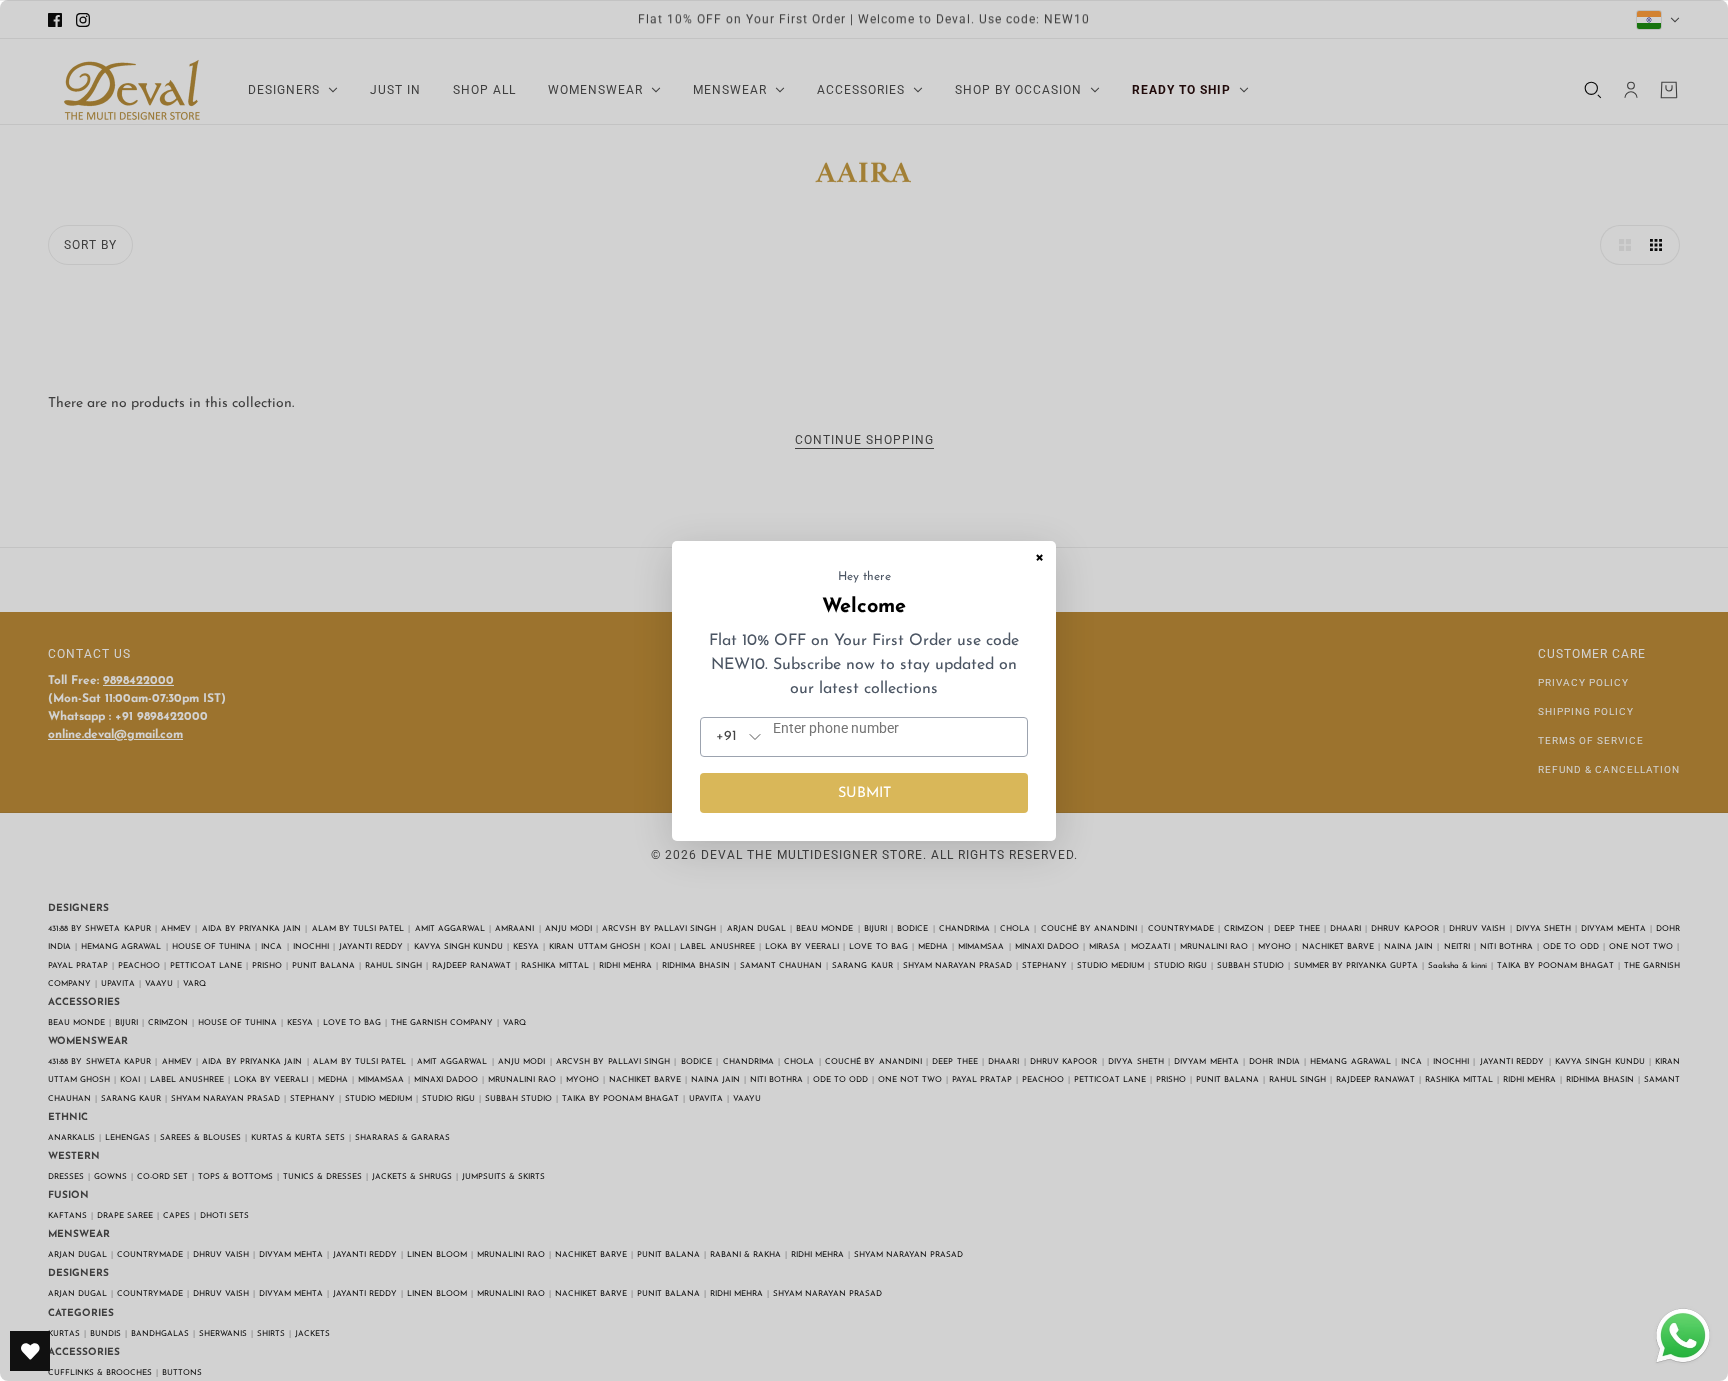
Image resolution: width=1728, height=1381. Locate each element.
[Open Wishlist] (30, 1351)
